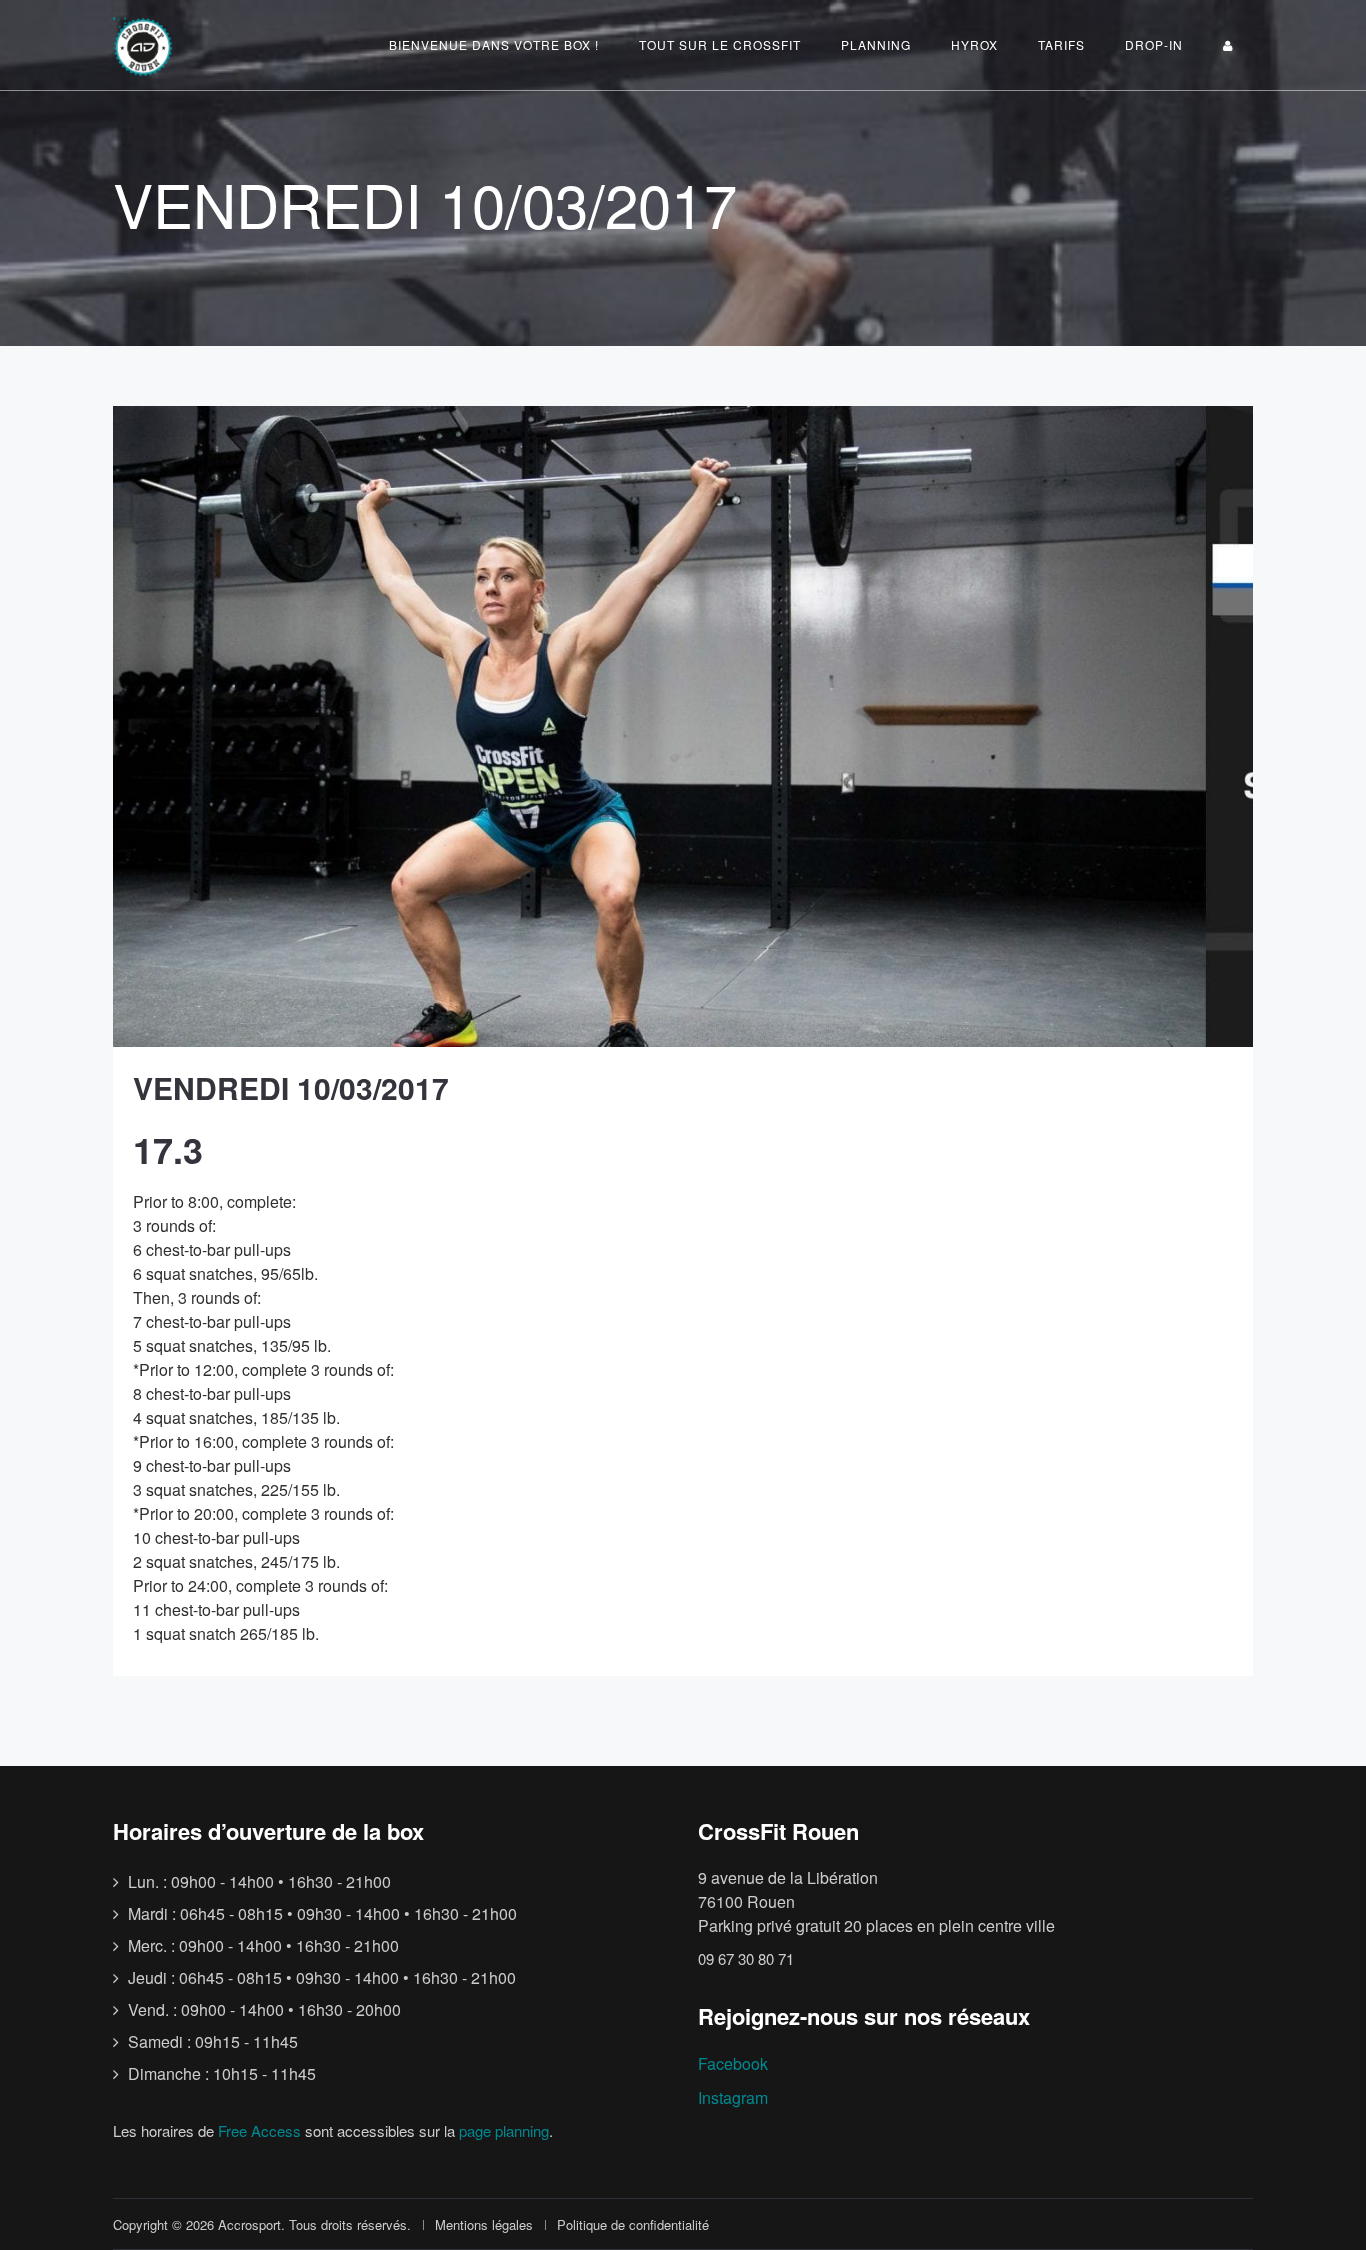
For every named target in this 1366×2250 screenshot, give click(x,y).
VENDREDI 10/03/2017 (291, 1087)
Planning (876, 44)
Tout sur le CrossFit (720, 44)
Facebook (733, 2063)
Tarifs (1061, 44)
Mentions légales (484, 2224)
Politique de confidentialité (633, 2224)
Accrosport (249, 2224)
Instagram (733, 2097)
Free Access (259, 2130)
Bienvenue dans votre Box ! (494, 44)
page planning (504, 2130)
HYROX (974, 44)
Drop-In (1154, 44)
